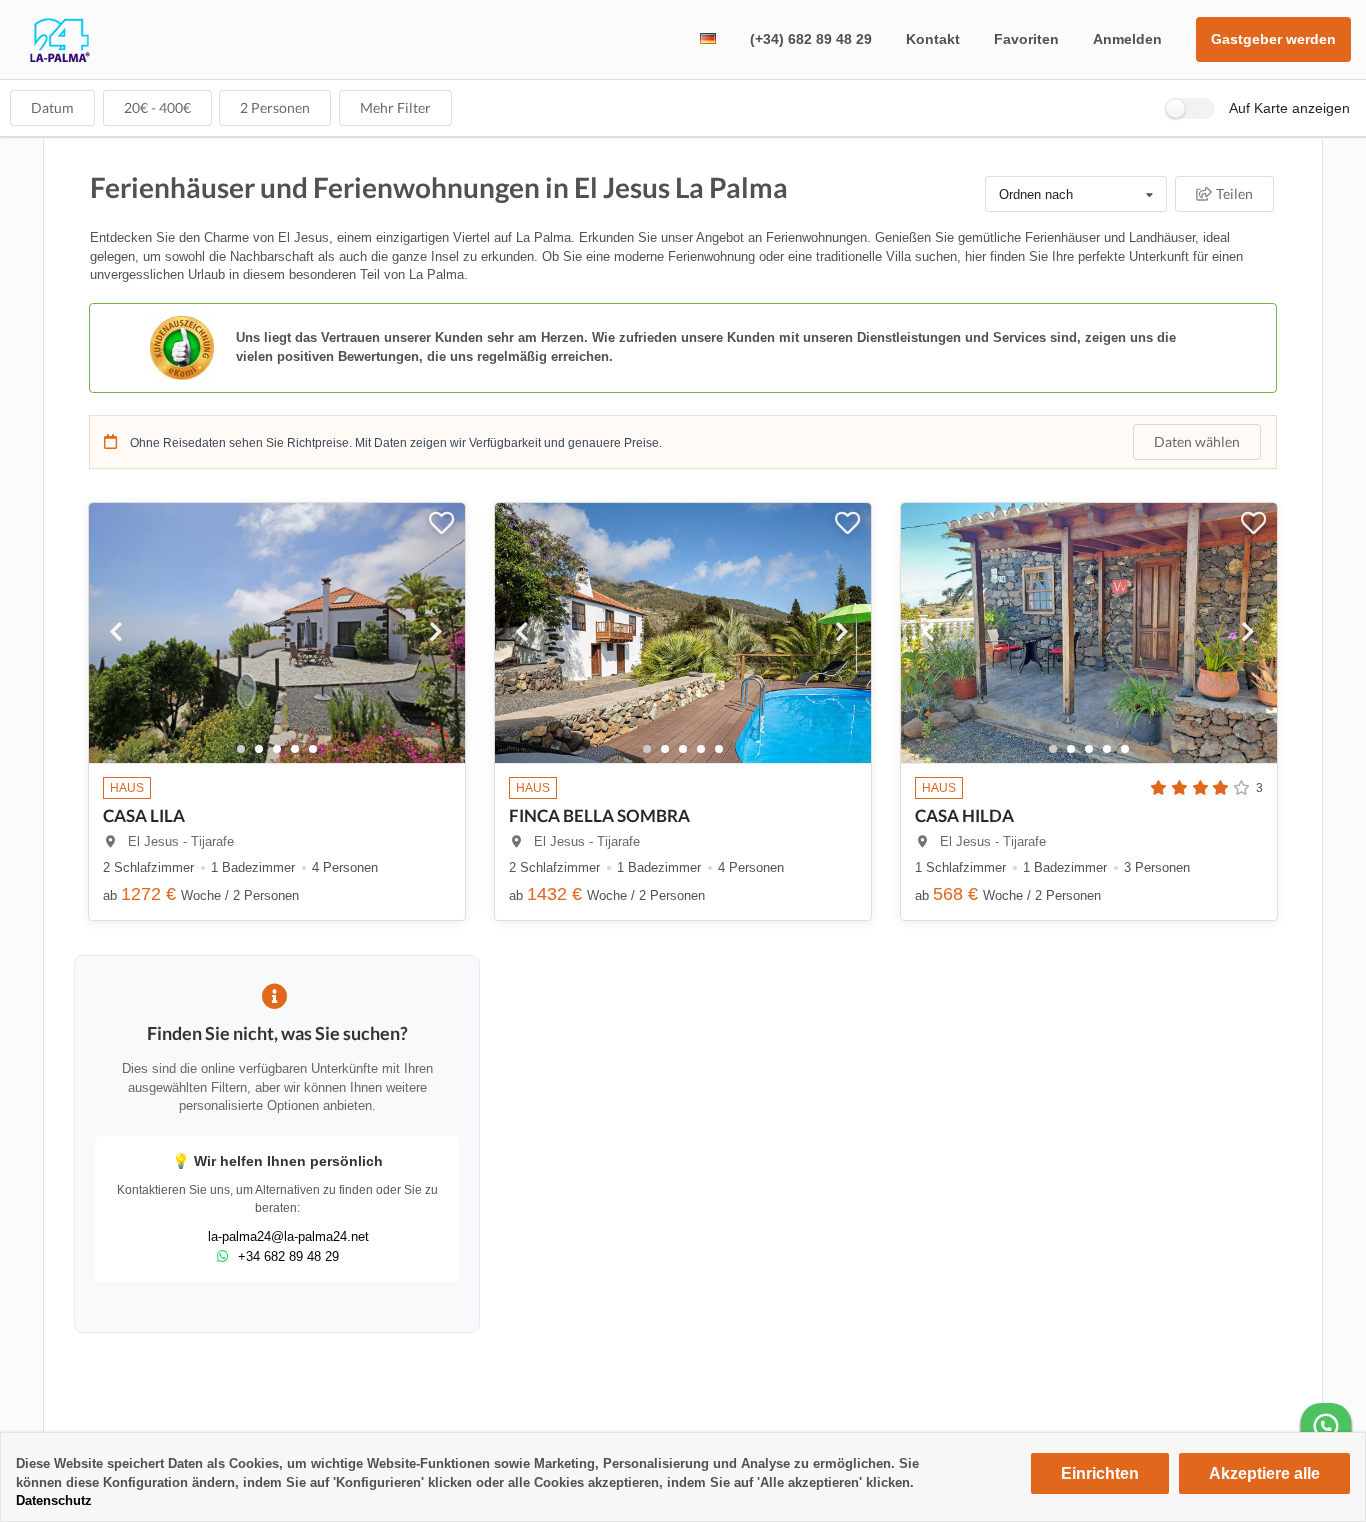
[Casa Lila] (277, 620)
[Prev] (117, 633)
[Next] (437, 633)
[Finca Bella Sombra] (683, 620)
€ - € (157, 107)
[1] (259, 749)
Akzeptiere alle (1264, 1473)
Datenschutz (54, 1500)
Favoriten (1026, 39)
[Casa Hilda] (1089, 620)
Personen (275, 107)
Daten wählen (1197, 441)
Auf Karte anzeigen (1289, 108)
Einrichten (1100, 1473)
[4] (313, 749)
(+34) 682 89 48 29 (811, 39)
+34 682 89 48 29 (288, 1256)
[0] (241, 749)
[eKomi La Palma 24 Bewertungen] (683, 348)
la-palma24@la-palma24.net (288, 1236)
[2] (277, 749)
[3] (295, 749)
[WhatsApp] (1326, 1428)
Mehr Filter (395, 107)
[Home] (45, 58)
